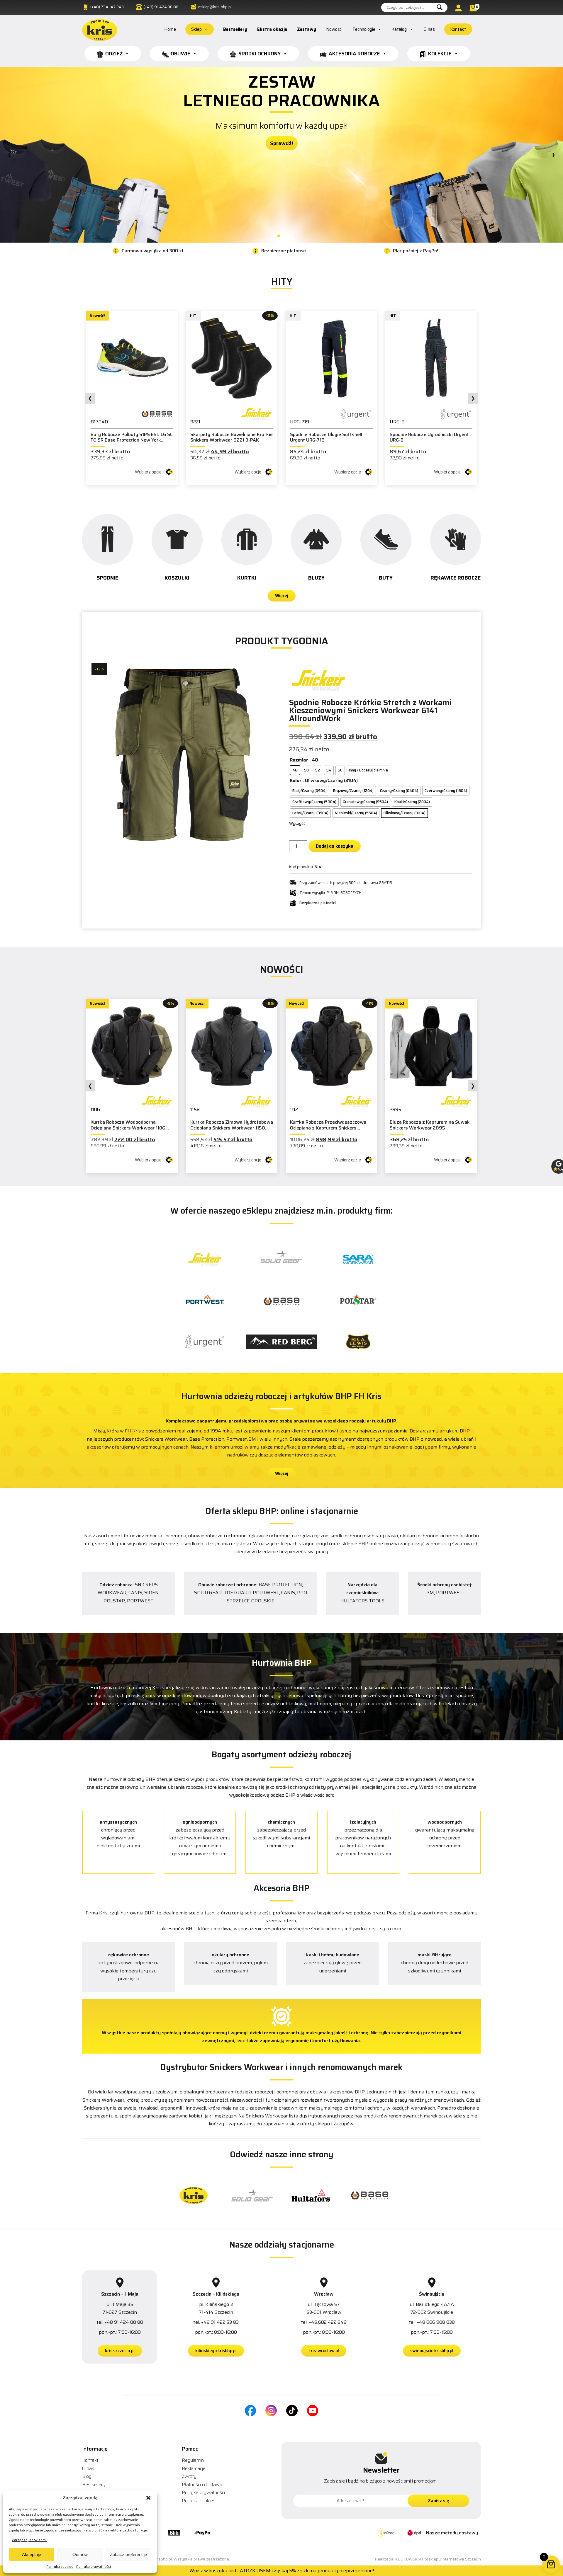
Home (170, 29)
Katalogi (400, 29)
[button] (148, 2498)
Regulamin (193, 2460)
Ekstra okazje (272, 29)
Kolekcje (440, 54)
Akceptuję (32, 2554)
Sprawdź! (282, 111)
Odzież (114, 54)
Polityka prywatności (94, 2566)
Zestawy (307, 29)
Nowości (334, 29)
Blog (87, 2476)
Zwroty (189, 2476)
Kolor (296, 780)
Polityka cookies (60, 2566)
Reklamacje (194, 2468)
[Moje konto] (459, 8)
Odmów (80, 2554)
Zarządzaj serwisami (29, 2540)
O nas (429, 29)
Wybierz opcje (148, 472)
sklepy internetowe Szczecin (455, 2559)
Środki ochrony (260, 54)
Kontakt (458, 29)
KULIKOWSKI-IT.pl (412, 2559)
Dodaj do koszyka (335, 846)
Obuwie (180, 54)
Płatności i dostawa (202, 2484)
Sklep (196, 29)
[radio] (295, 770)
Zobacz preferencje (128, 2554)
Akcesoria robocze (354, 54)
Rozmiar (299, 760)
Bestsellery (235, 29)
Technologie (364, 29)
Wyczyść (297, 823)
